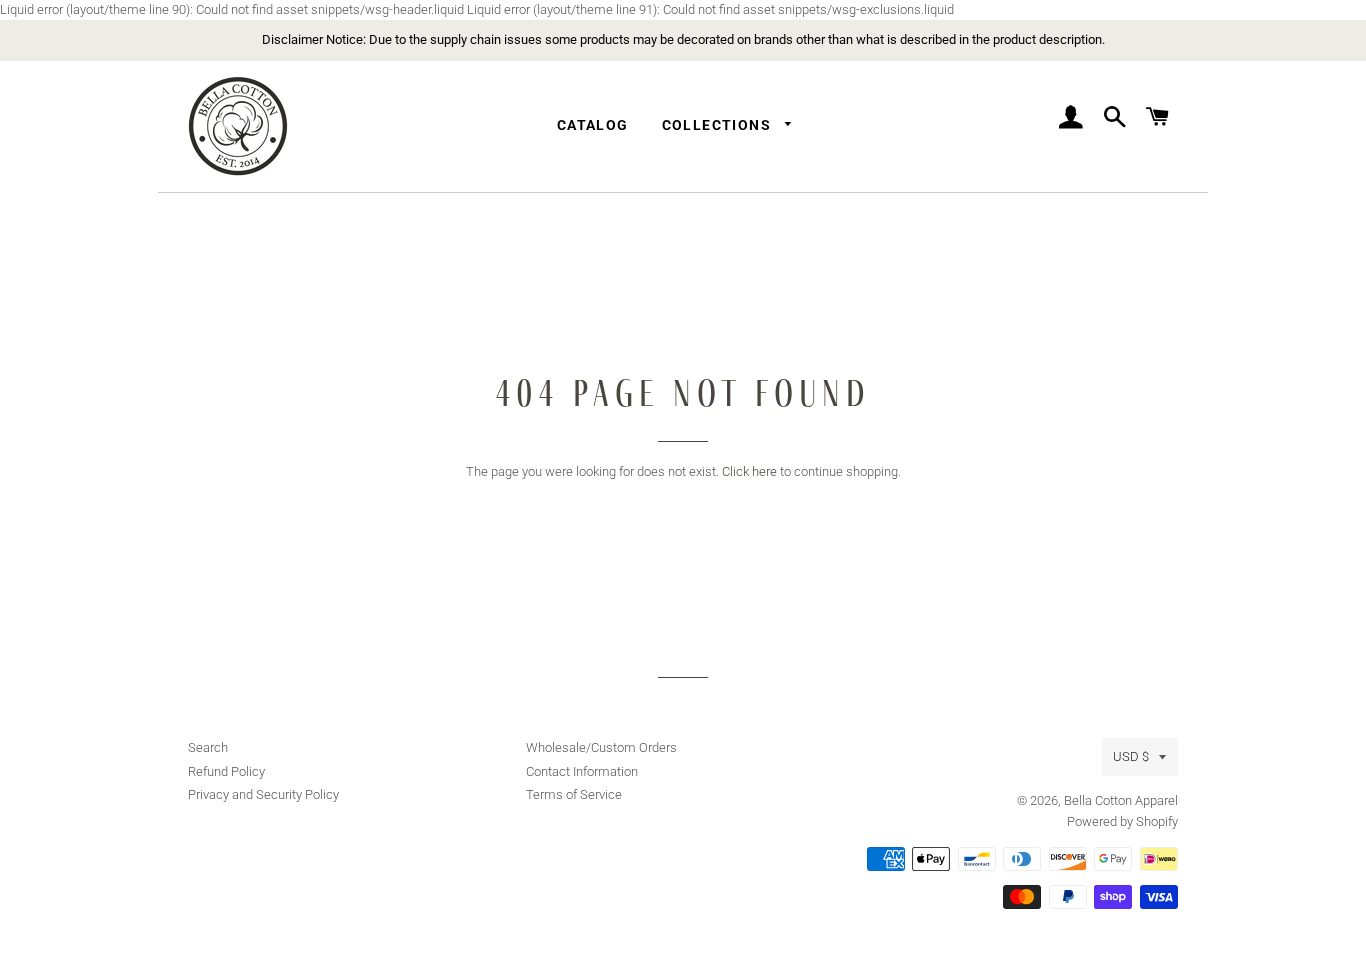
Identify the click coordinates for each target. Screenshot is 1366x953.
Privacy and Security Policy (263, 794)
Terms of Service (574, 794)
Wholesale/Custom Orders (601, 747)
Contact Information (582, 771)
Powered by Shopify (1122, 821)
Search (208, 747)
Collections (719, 125)
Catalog (593, 125)
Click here (749, 471)
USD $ (1131, 756)
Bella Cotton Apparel (1121, 800)
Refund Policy (226, 771)
